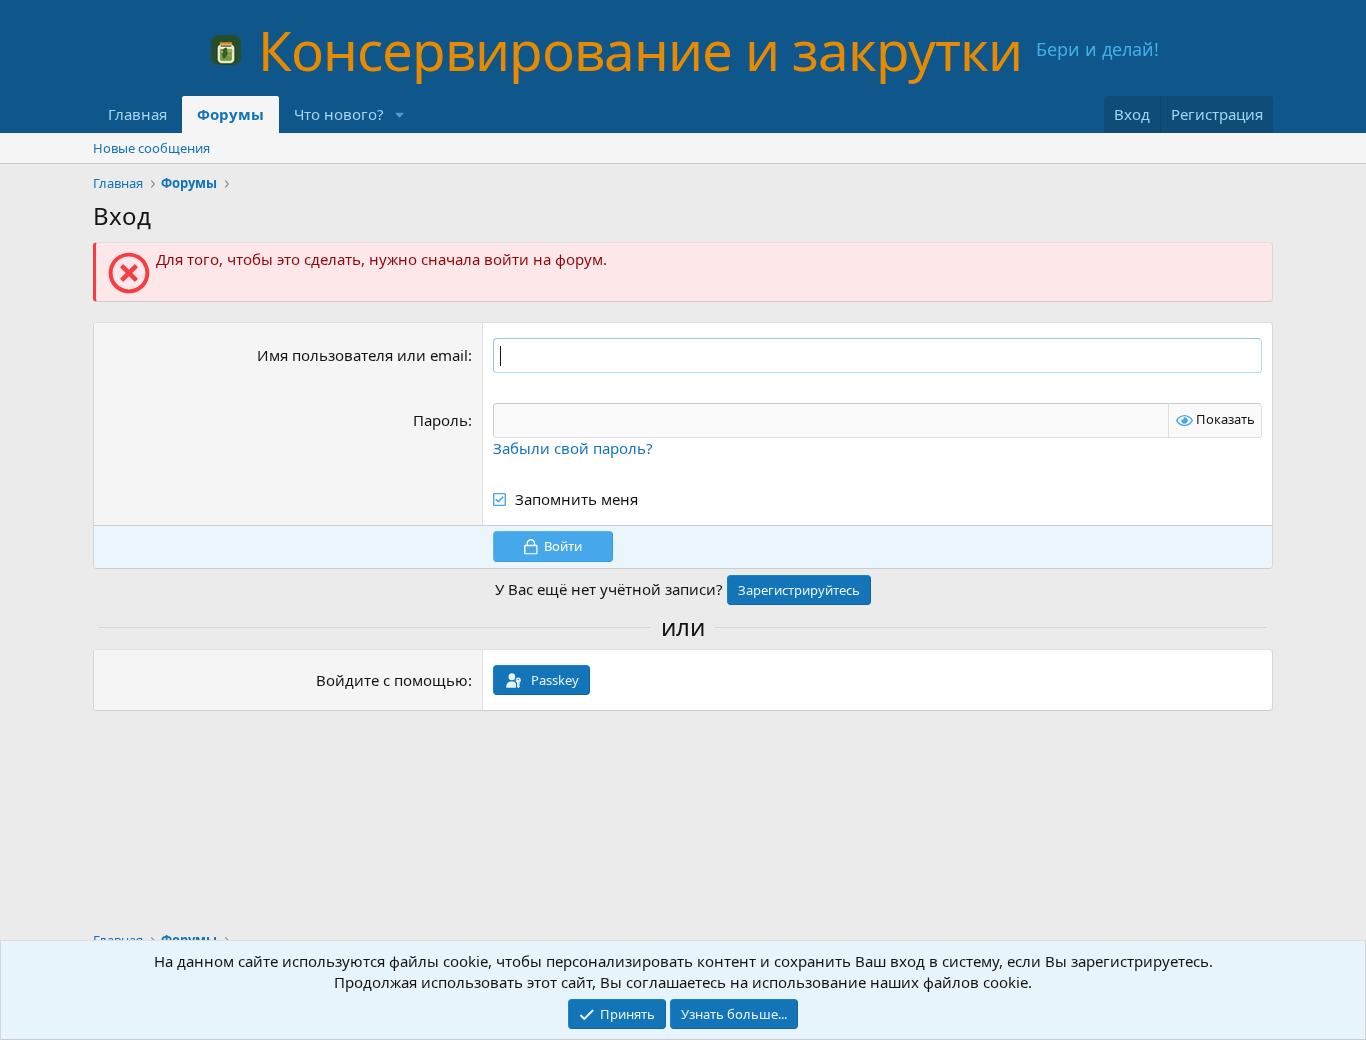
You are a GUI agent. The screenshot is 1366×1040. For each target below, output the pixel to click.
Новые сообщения (151, 148)
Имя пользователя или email (362, 355)
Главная (137, 114)
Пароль (440, 420)
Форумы (230, 114)
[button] (400, 114)
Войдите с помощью (392, 680)
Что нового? (339, 114)
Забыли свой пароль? (573, 448)
